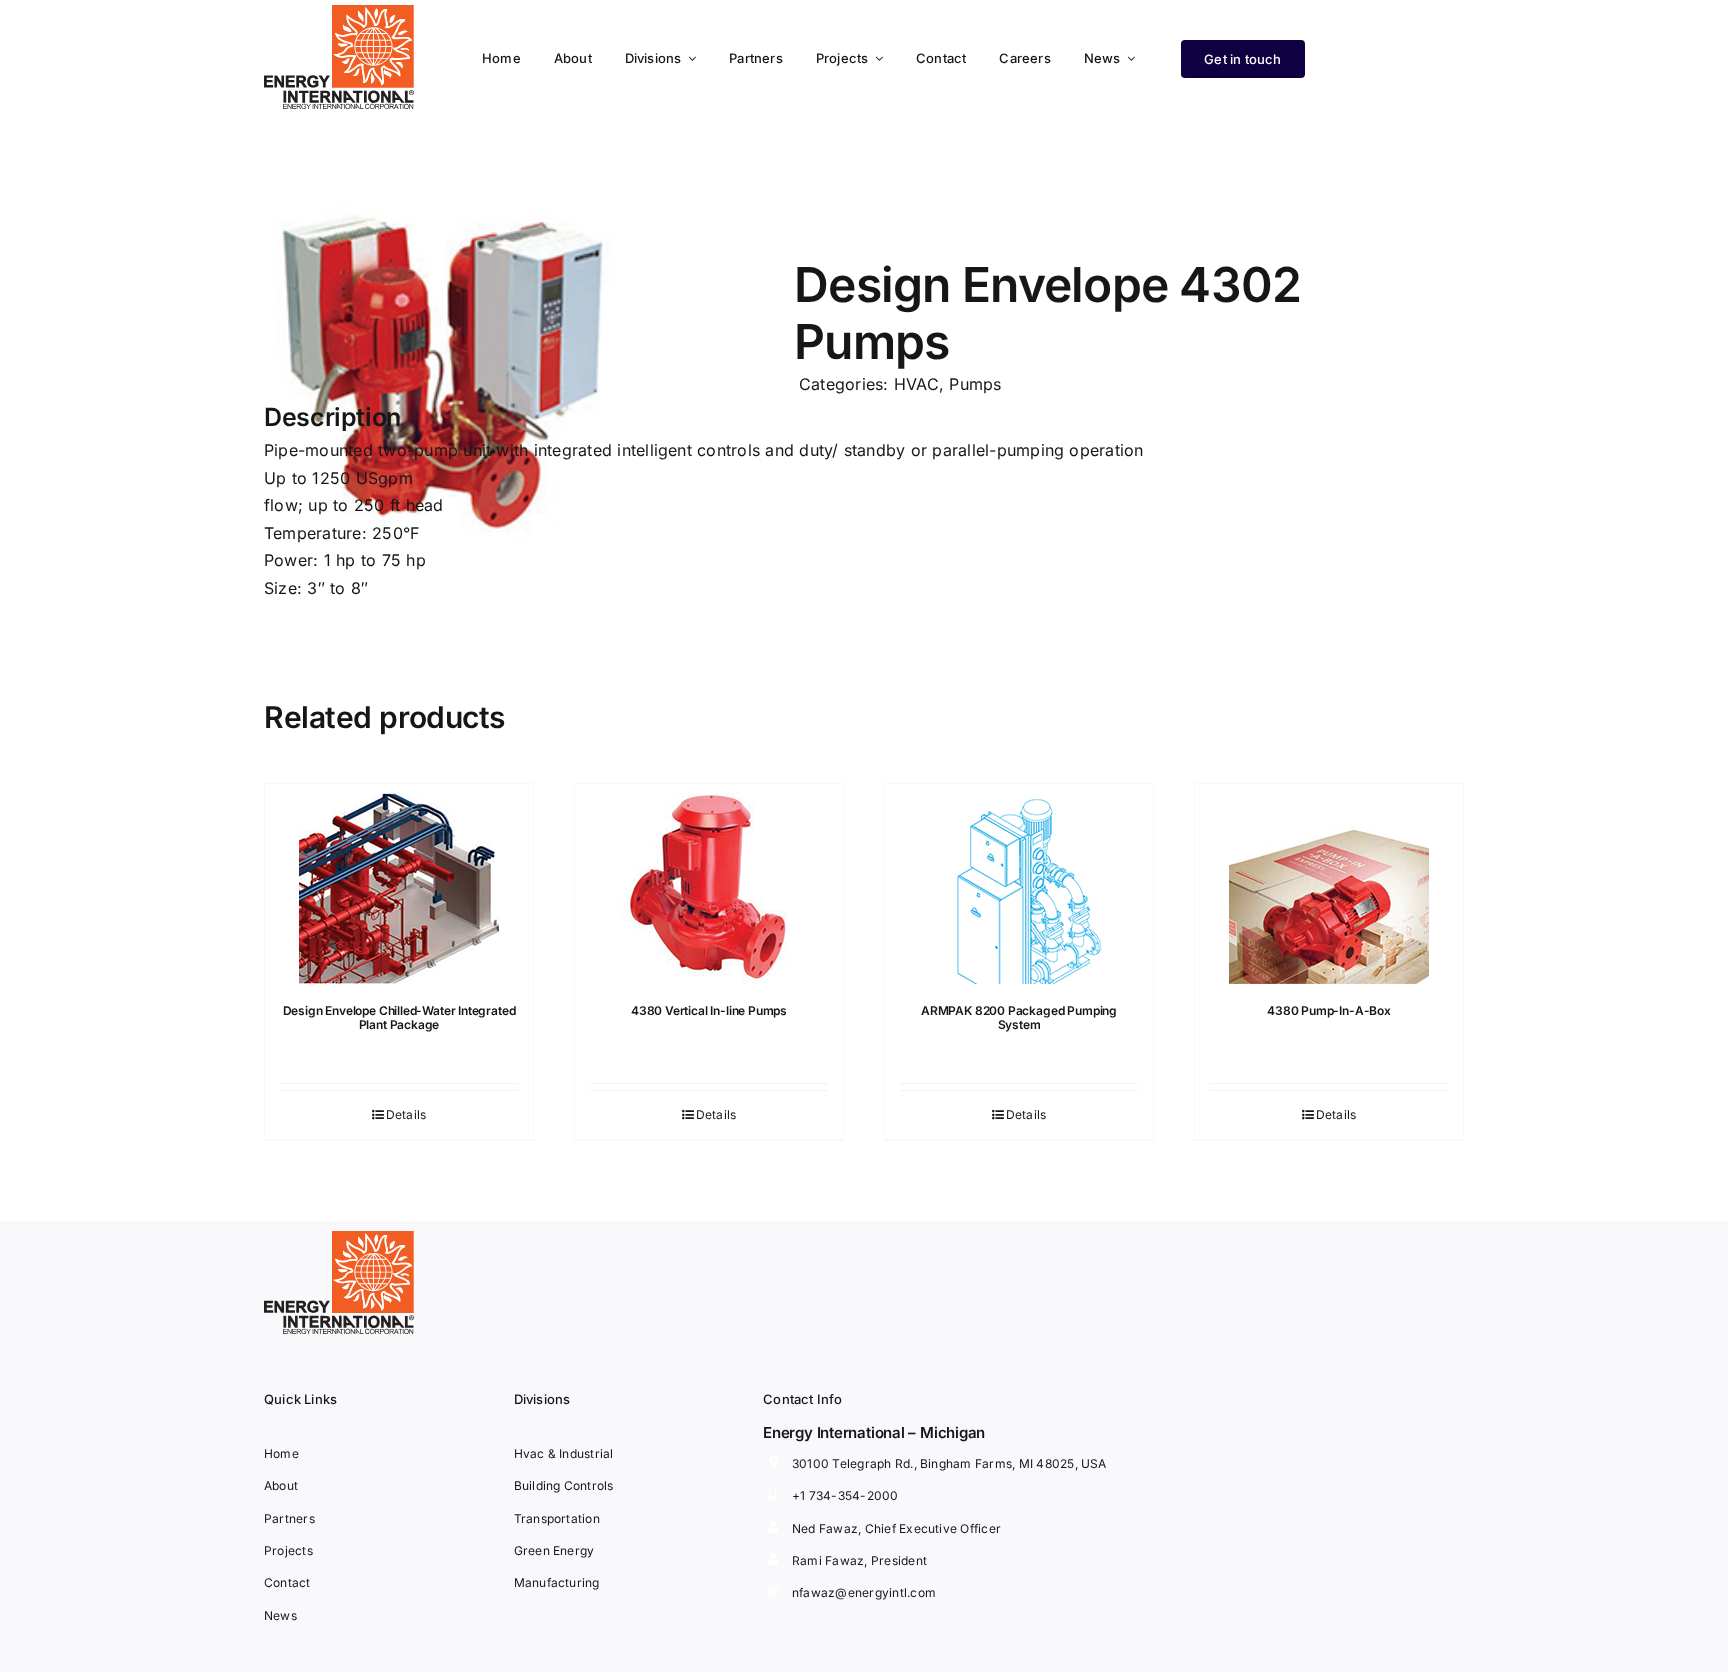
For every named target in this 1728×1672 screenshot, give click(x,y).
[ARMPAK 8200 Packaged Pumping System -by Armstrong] (1019, 884)
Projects (288, 1550)
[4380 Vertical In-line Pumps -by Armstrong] (709, 884)
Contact (287, 1582)
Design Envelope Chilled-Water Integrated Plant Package (399, 1017)
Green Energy (554, 1550)
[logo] (339, 13)
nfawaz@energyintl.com (864, 1592)
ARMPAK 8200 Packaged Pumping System (1019, 1017)
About (281, 1485)
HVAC (916, 384)
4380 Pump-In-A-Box (1329, 1010)
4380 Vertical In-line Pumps (709, 1010)
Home (281, 1453)
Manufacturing (557, 1582)
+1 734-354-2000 (845, 1495)
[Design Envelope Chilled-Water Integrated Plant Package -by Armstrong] (399, 884)
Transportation (557, 1518)
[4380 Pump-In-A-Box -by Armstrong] (1329, 884)
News (280, 1615)
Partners (289, 1518)
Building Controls (564, 1485)
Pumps (975, 384)
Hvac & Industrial (564, 1453)
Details (406, 1114)
